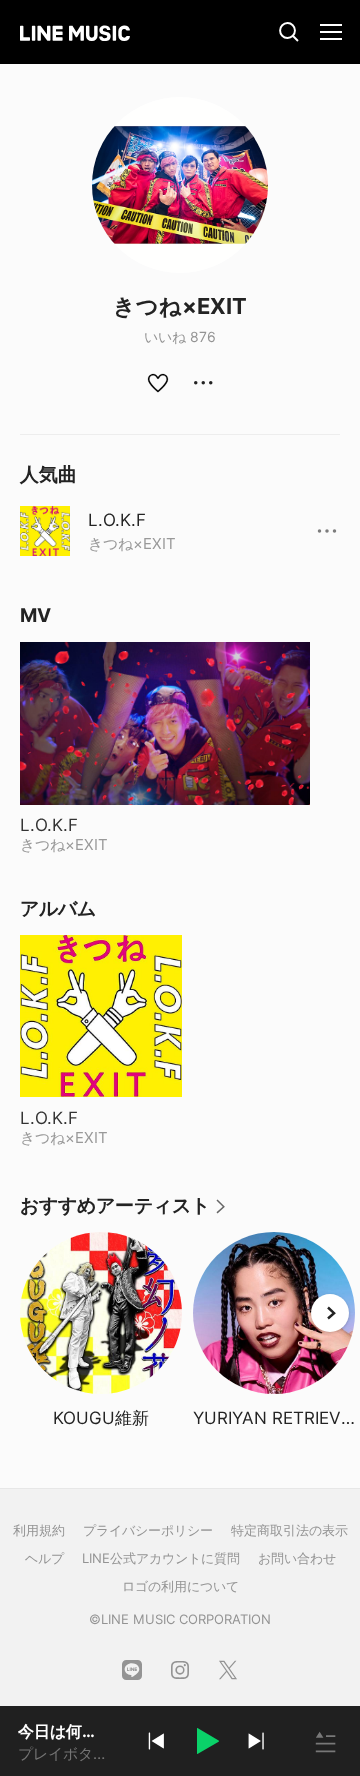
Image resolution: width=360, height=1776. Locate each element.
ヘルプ (44, 1558)
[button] (206, 1744)
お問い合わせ (297, 1558)
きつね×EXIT (132, 543)
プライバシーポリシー (148, 1530)
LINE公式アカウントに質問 (161, 1558)
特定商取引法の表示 (289, 1530)
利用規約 (39, 1530)
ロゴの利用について (180, 1586)
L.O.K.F (117, 520)
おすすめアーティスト (124, 1212)
